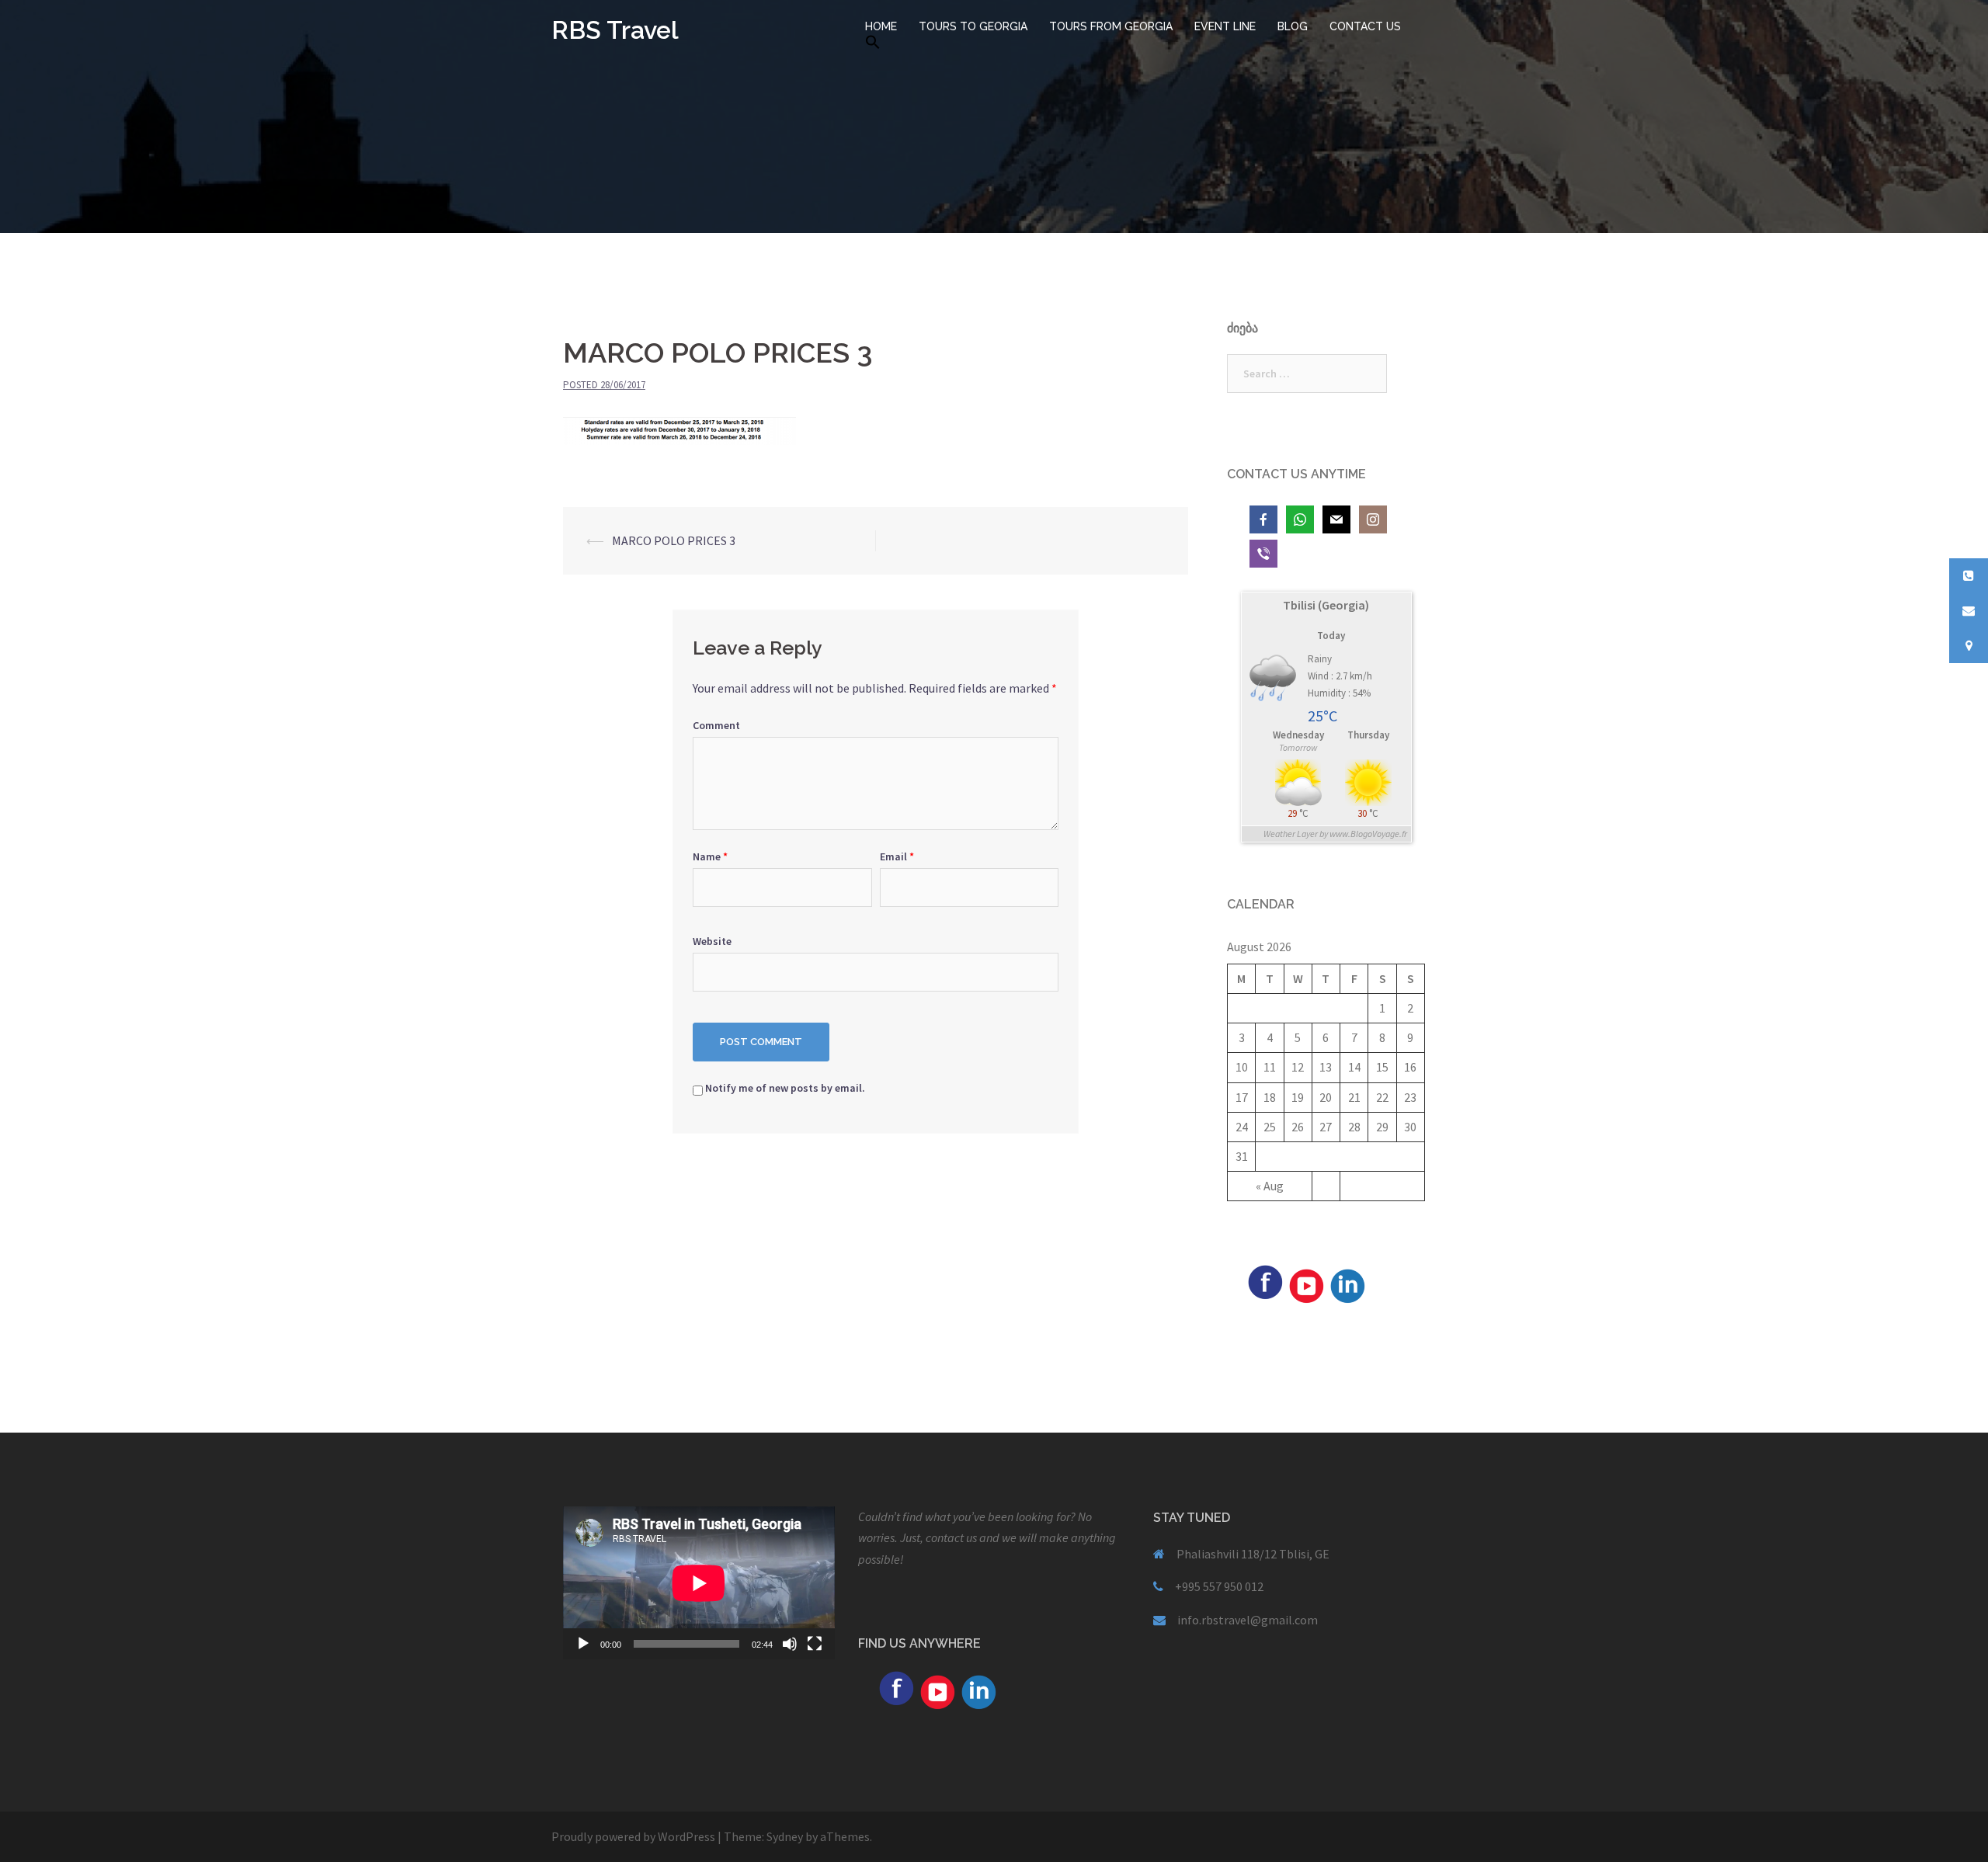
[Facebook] (1265, 1280)
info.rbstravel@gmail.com (1248, 1620)
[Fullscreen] (815, 1644)
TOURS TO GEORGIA (973, 26)
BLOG (1293, 26)
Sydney (785, 1836)
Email (897, 856)
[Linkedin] (1347, 1284)
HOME (881, 26)
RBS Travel (615, 30)
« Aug (1270, 1186)
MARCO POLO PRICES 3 (674, 540)
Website (712, 941)
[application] (699, 1583)
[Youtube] (1306, 1284)
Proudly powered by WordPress (633, 1836)
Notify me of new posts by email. (785, 1088)
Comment (716, 725)
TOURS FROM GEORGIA (1111, 26)
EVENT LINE (1225, 26)
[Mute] (790, 1644)
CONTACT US (1365, 26)
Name (710, 856)
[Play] (583, 1644)
